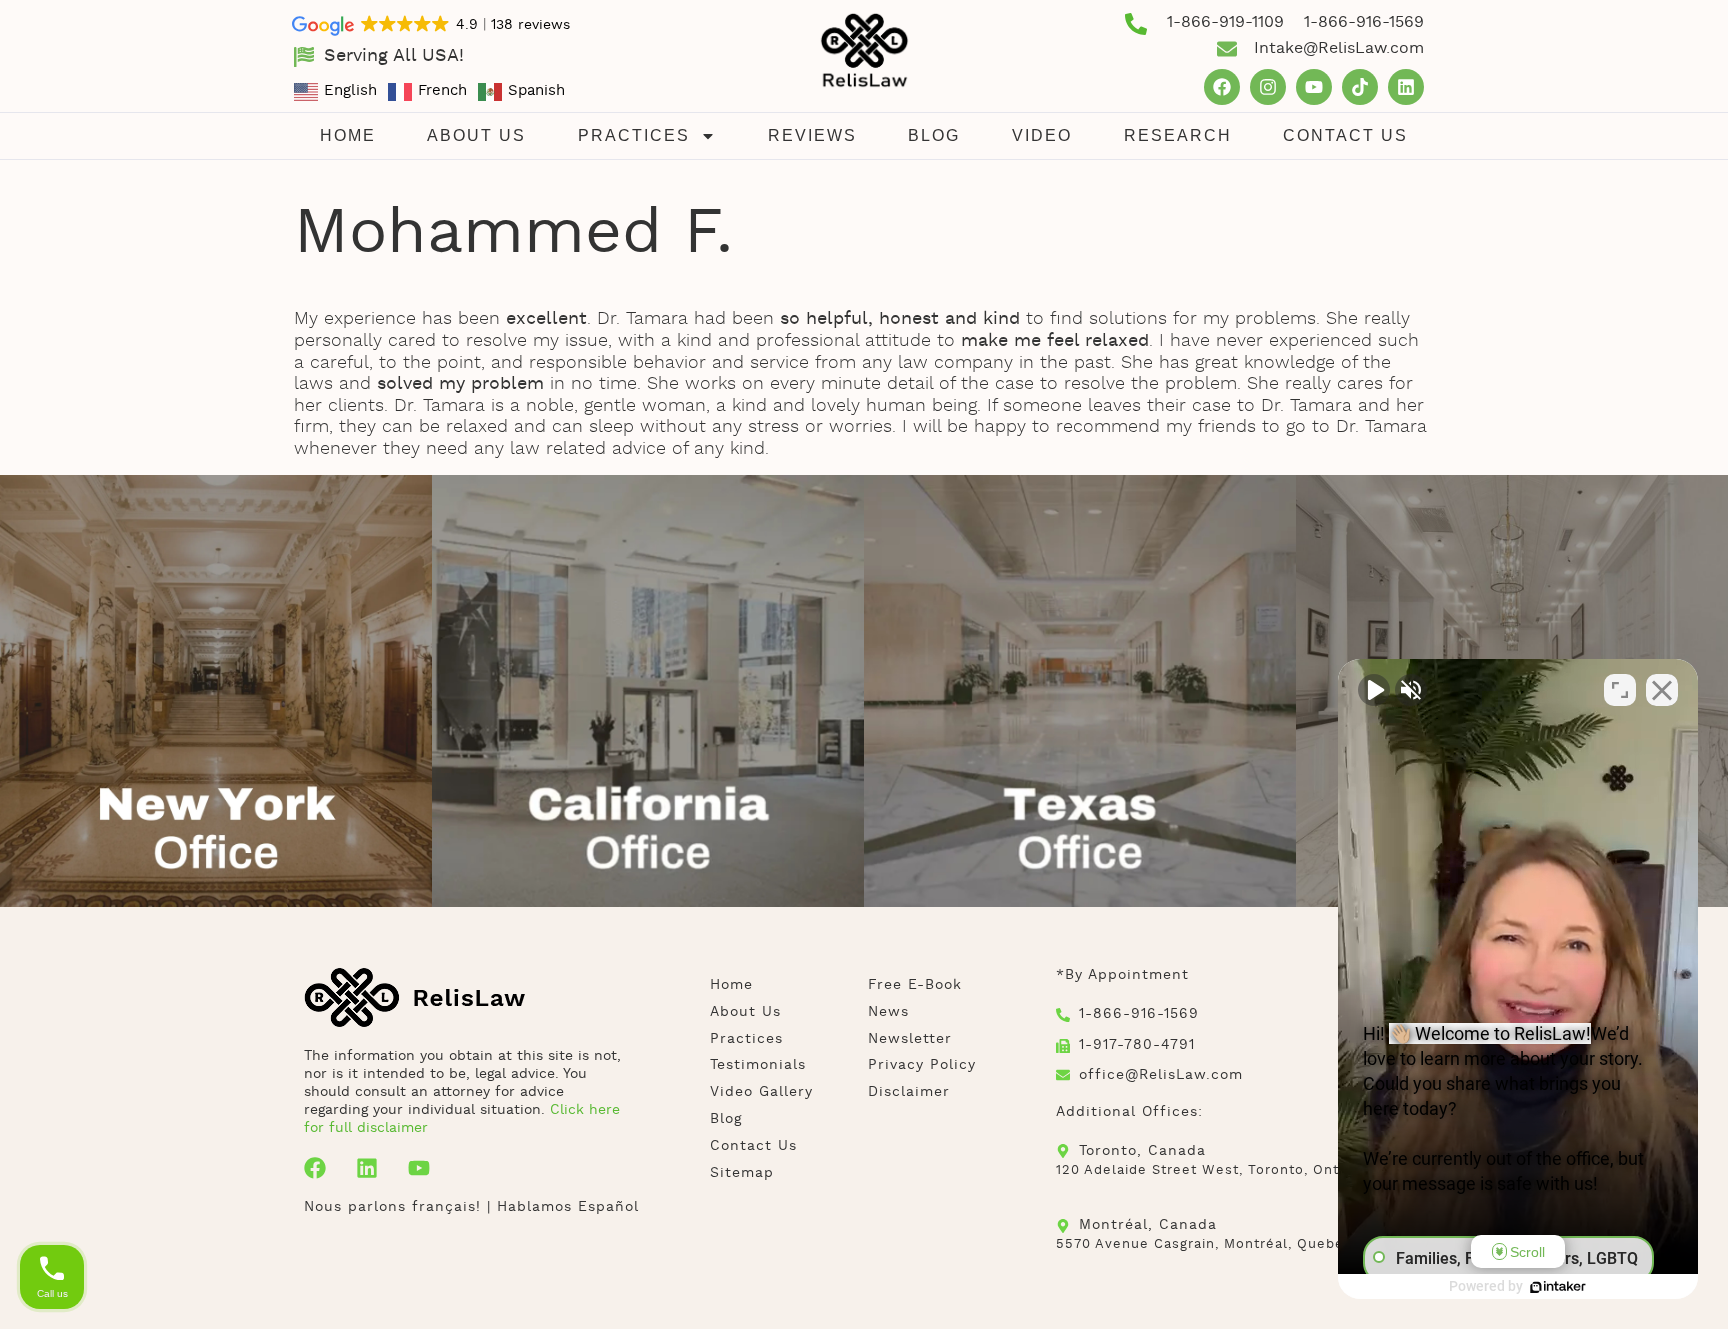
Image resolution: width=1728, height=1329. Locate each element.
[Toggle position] (1620, 690)
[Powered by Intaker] (1558, 1287)
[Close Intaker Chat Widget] (1662, 690)
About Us (476, 135)
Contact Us (1345, 135)
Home (348, 135)
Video (1042, 135)
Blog (934, 135)
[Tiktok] (1360, 87)
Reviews (812, 135)
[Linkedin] (1406, 87)
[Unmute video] (1374, 690)
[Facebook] (1222, 87)
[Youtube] (1314, 87)
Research (1178, 135)
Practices (634, 135)
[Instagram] (1268, 87)
